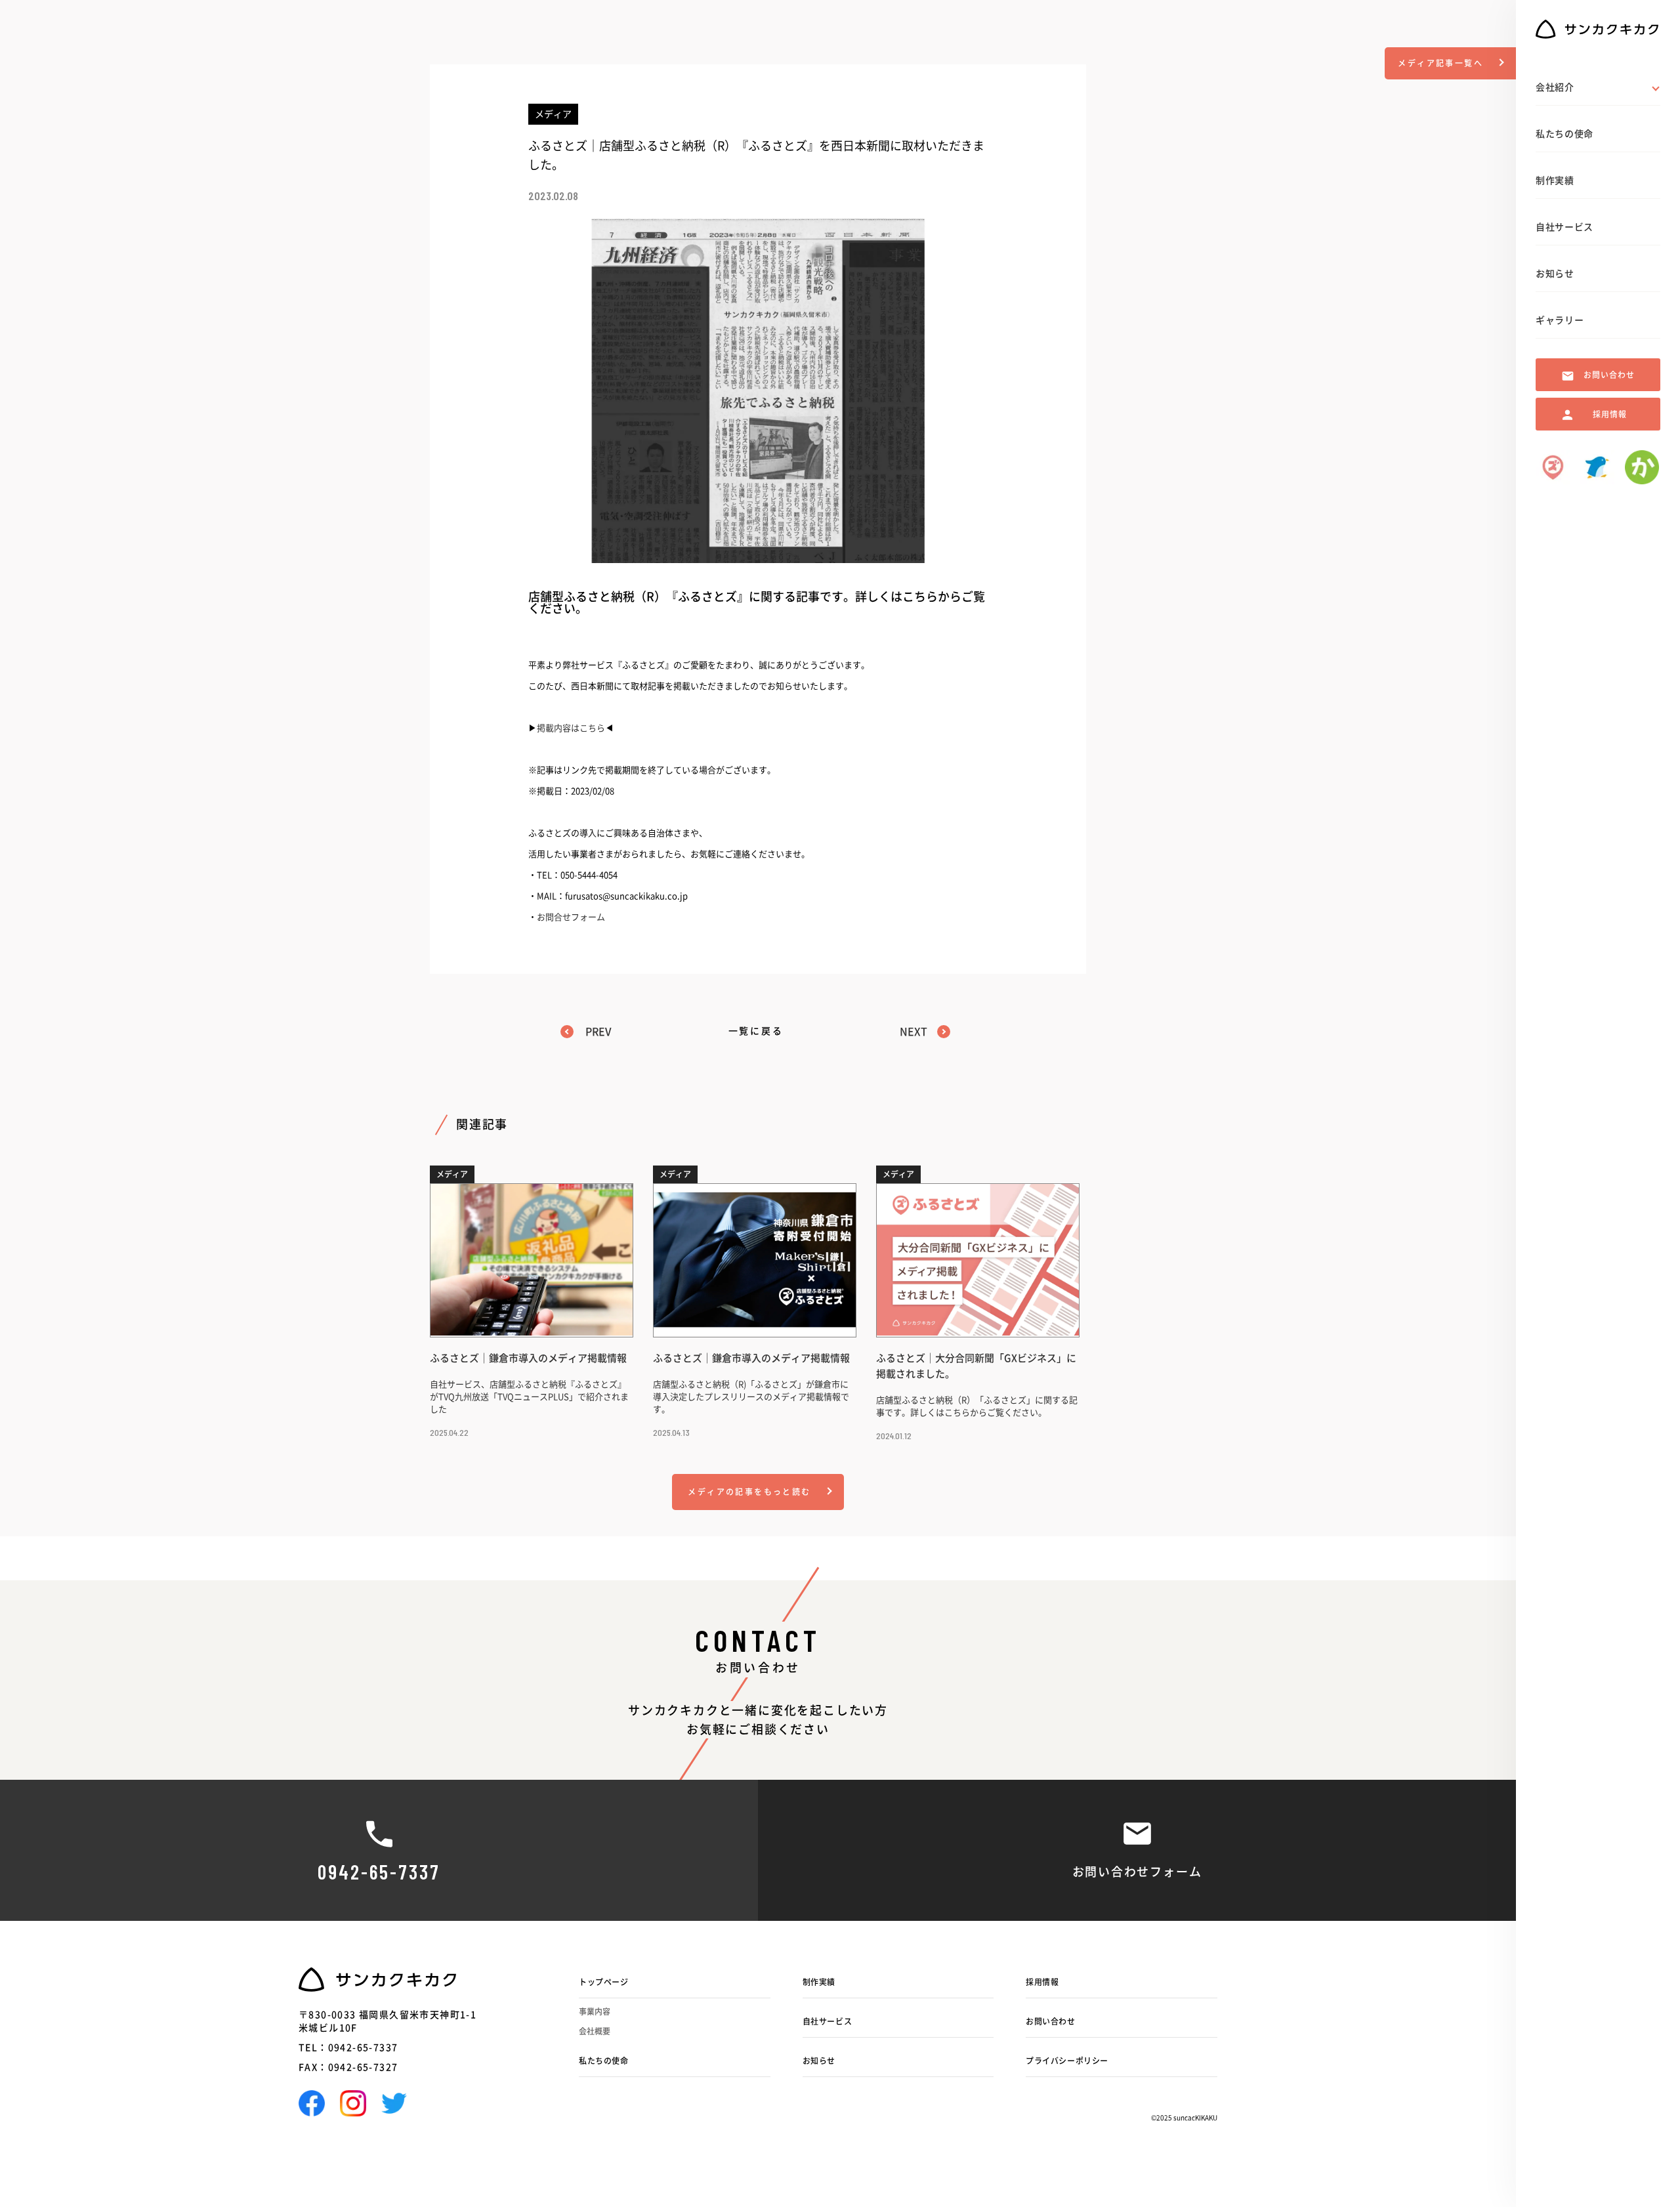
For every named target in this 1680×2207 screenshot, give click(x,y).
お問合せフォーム (571, 917)
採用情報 (1042, 1982)
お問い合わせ (1051, 2021)
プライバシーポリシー (1067, 2061)
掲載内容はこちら (571, 728)
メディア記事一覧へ (1440, 63)
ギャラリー (1560, 320)
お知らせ (819, 2061)
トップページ (604, 1982)
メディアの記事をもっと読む (749, 1492)
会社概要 (595, 2031)
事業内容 (595, 2011)
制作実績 (819, 1982)
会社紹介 (1555, 87)
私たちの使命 (604, 2061)
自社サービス (828, 2021)
